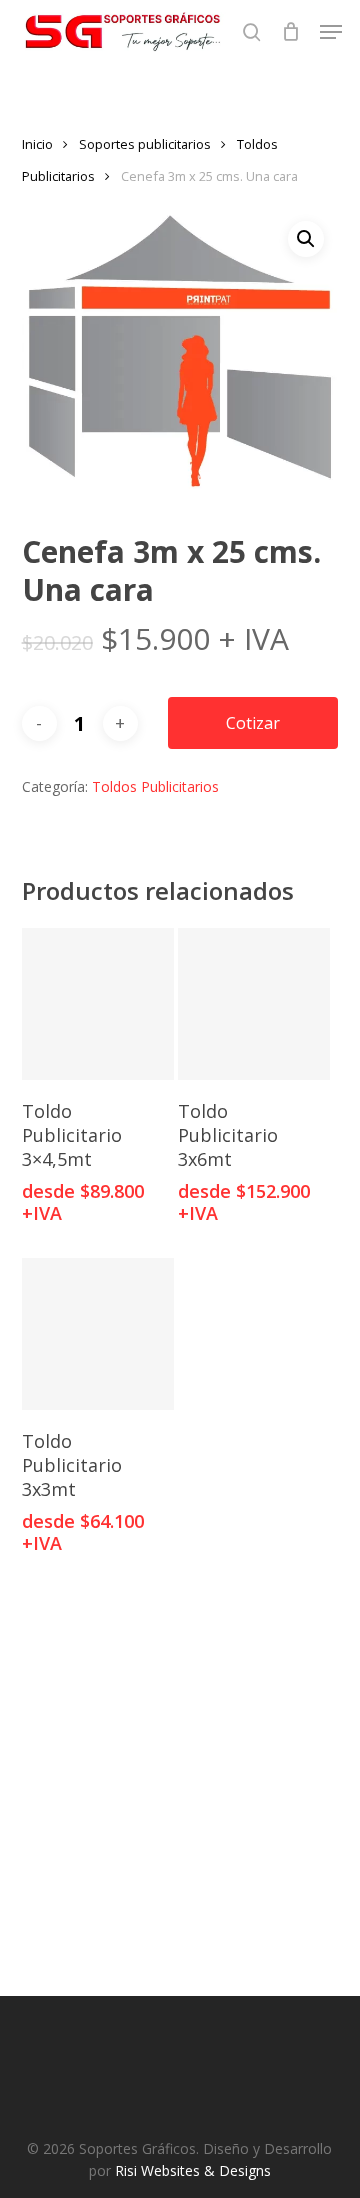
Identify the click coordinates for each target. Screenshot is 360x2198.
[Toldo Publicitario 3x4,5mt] (98, 1004)
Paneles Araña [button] (161, 1740)
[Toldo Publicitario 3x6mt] (254, 1004)
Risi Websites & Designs (193, 2170)
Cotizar (253, 723)
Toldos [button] (162, 1952)
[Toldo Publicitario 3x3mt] (98, 1334)
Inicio (37, 144)
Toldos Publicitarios (155, 786)
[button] (331, 32)
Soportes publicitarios (145, 144)
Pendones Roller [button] (161, 1881)
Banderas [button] (162, 1670)
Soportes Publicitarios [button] (162, 1811)
